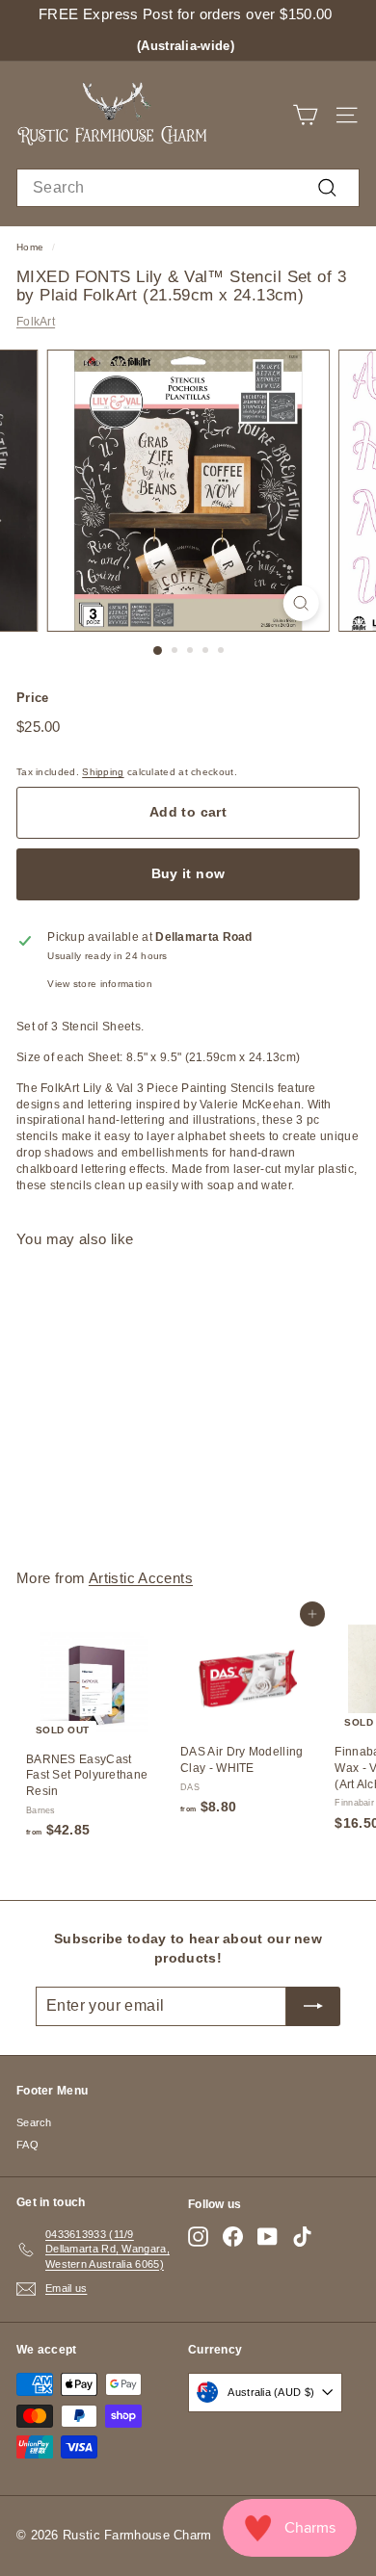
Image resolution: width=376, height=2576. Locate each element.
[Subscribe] (313, 2006)
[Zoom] (300, 603)
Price (33, 698)
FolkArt (36, 322)
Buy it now (188, 873)
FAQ (27, 2145)
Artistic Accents (141, 1578)
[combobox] (188, 188)
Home (30, 247)
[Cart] (305, 115)
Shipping (103, 772)
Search (34, 2122)
